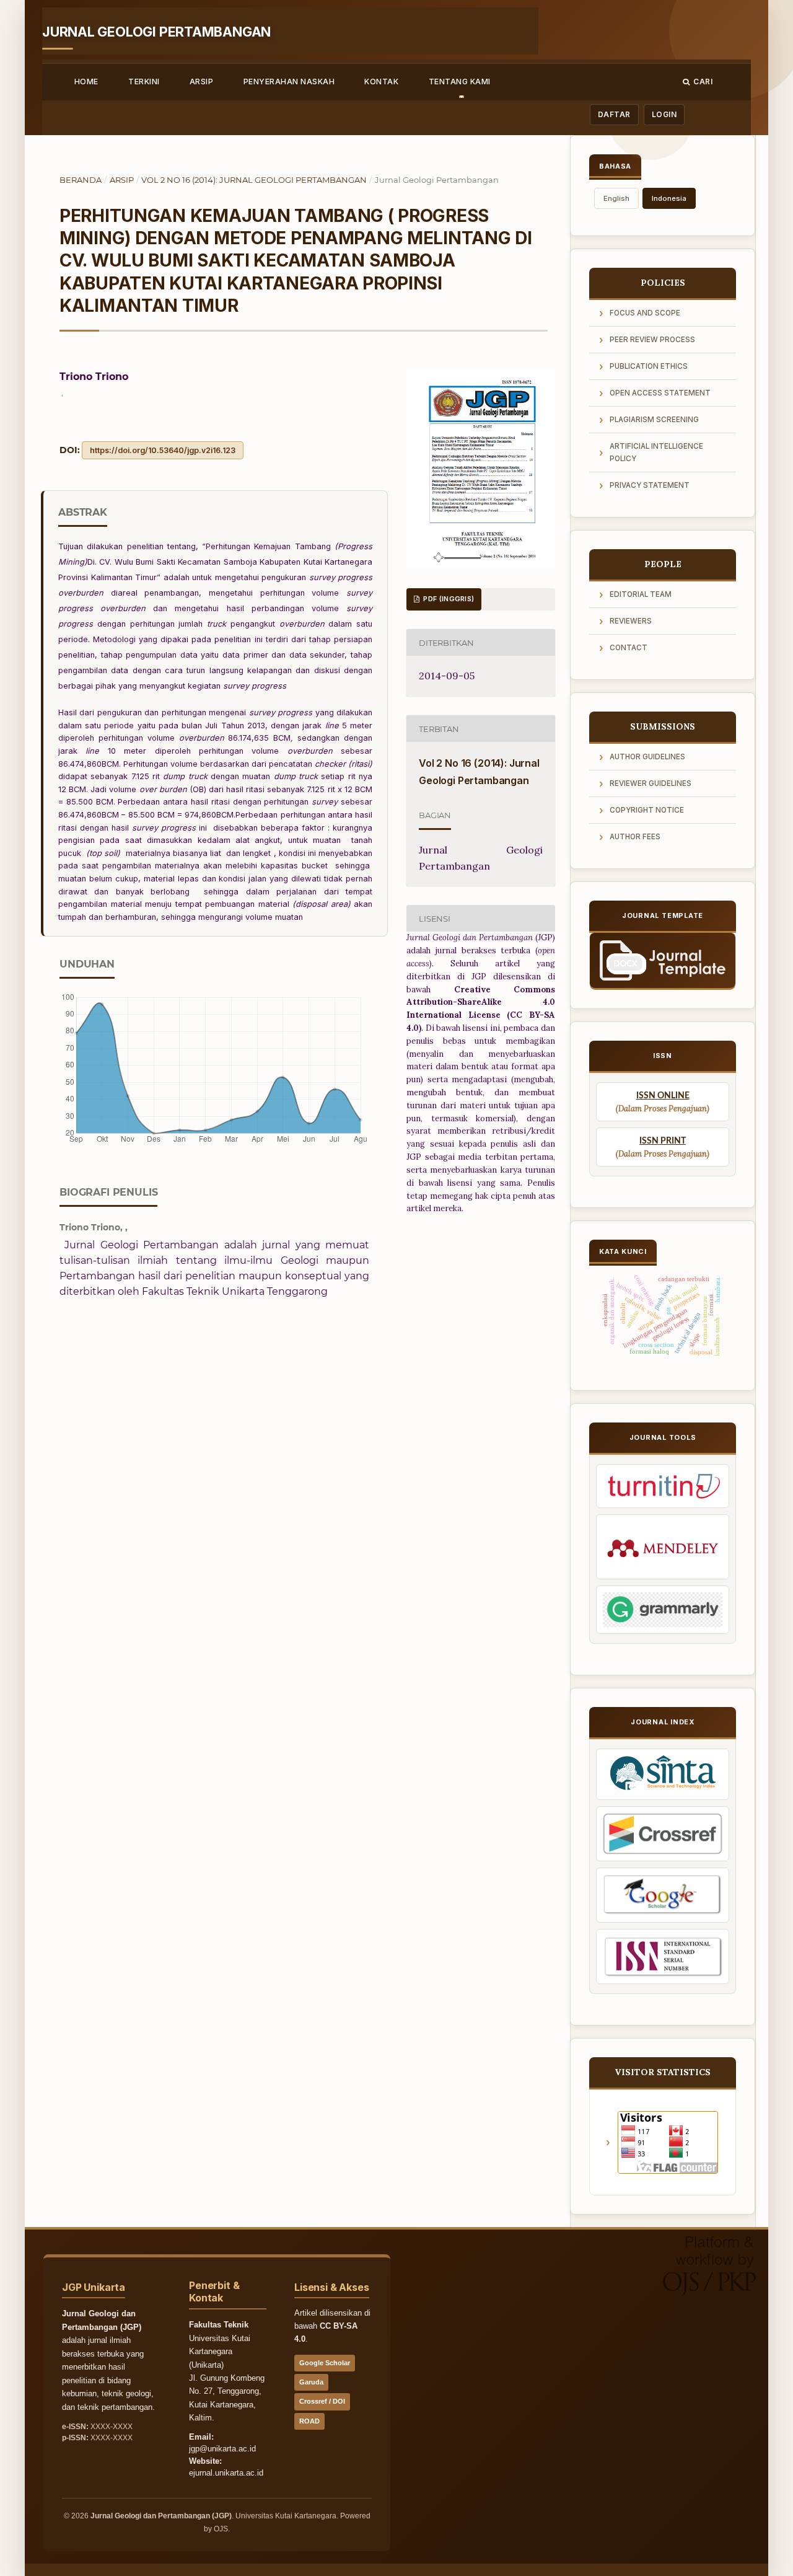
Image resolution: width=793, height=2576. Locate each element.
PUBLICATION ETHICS (649, 366)
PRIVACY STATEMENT (650, 485)
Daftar (614, 114)
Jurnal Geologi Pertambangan (156, 32)
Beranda (81, 180)
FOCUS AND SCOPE (645, 313)
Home (86, 82)
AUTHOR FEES (635, 837)
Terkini (144, 82)
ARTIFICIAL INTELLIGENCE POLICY (656, 452)
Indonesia (669, 198)
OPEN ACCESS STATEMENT (660, 393)
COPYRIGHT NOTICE (647, 810)
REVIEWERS (631, 621)
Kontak (381, 82)
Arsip (201, 82)
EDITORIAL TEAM (641, 594)
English (616, 198)
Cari (703, 82)
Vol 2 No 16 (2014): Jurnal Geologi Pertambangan (254, 180)
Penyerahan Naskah (289, 82)
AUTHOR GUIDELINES (647, 757)
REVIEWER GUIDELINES (651, 783)
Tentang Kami (460, 82)
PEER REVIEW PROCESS (652, 340)
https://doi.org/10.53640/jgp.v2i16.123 (163, 450)
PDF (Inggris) (448, 599)
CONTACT (629, 648)
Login (664, 114)
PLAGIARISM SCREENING (654, 420)
